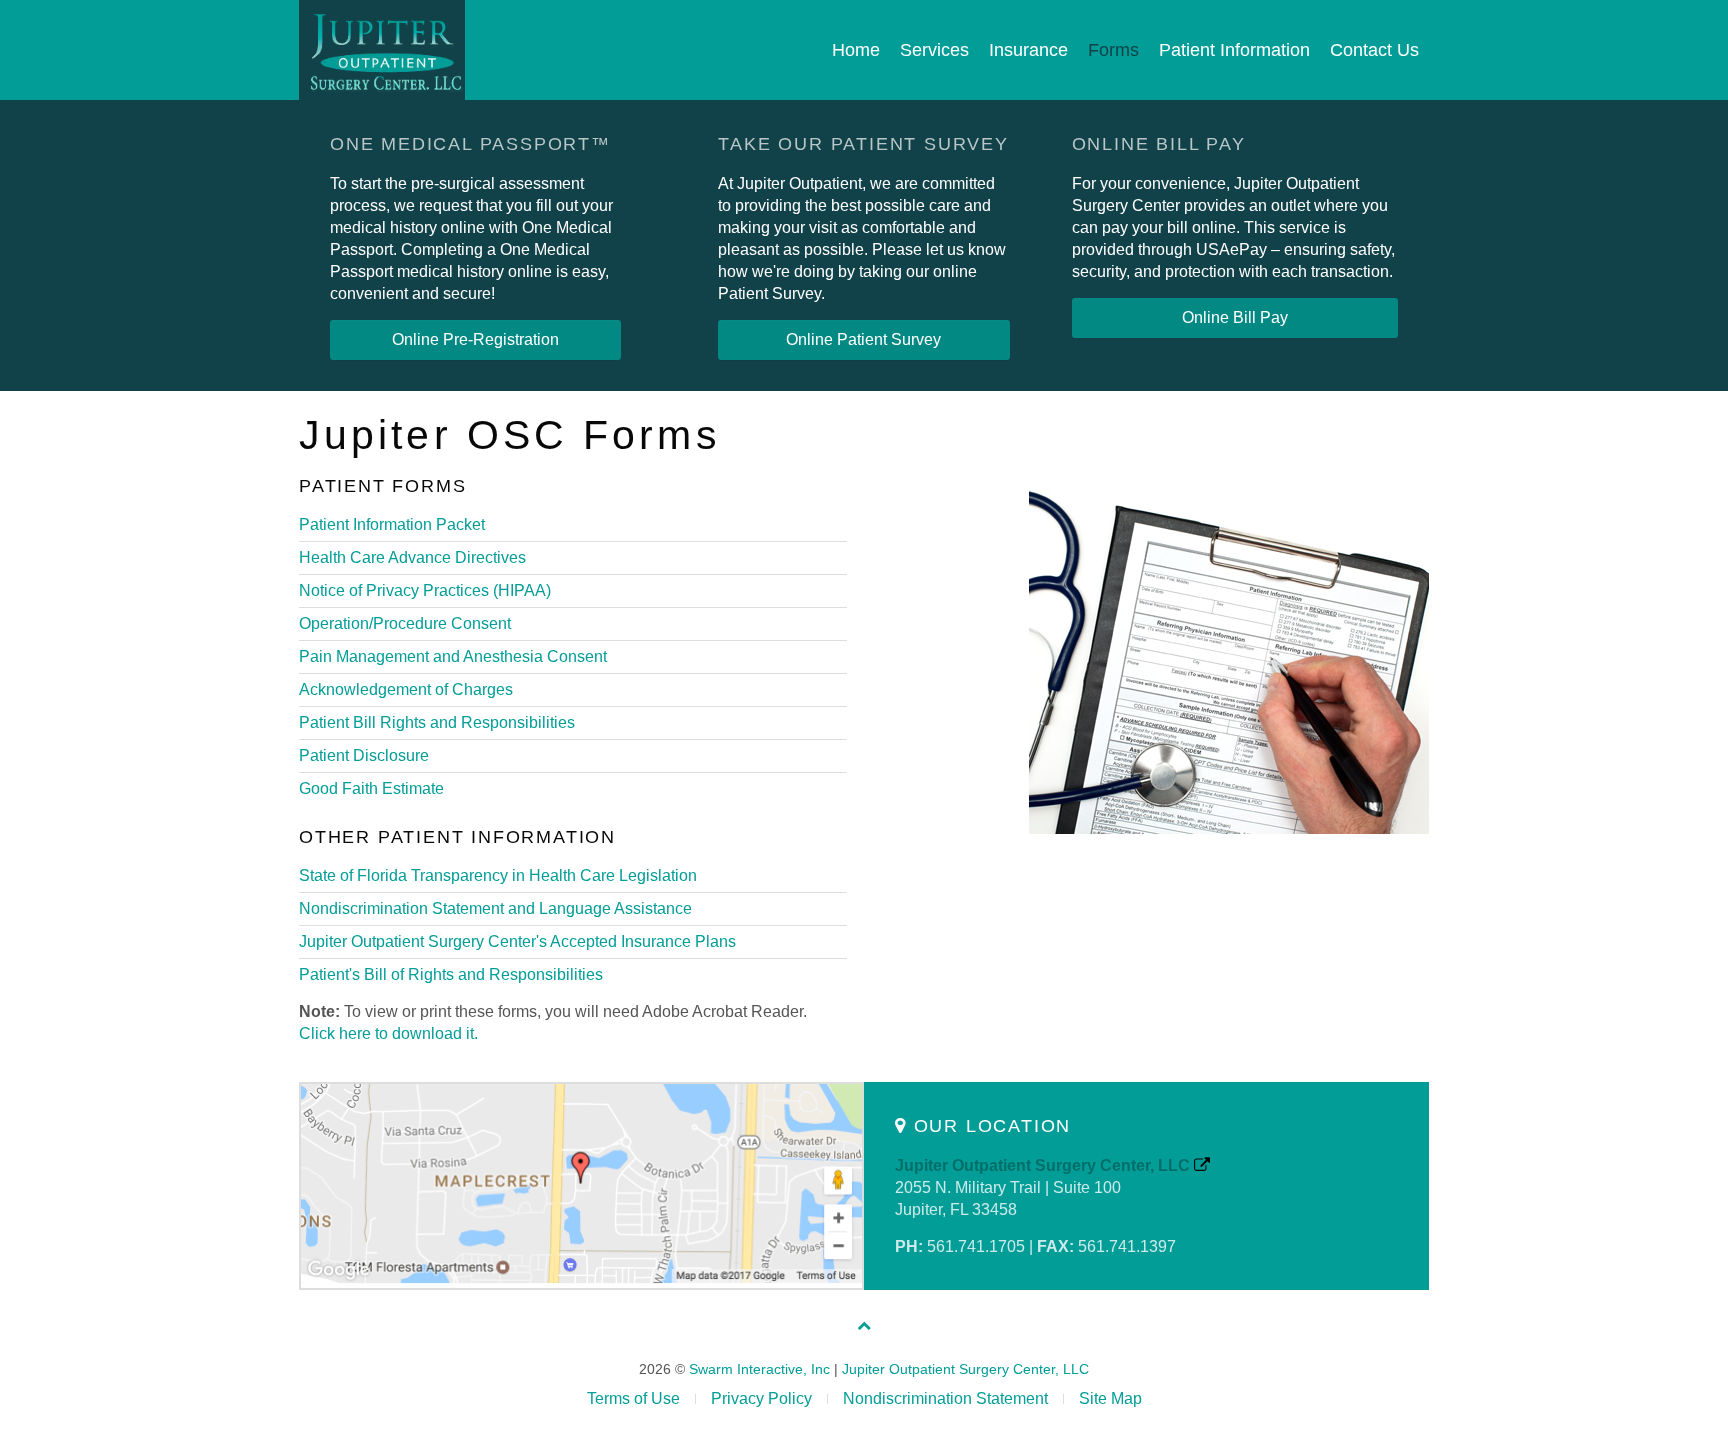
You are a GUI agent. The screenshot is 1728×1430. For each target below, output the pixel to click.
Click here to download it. (388, 1033)
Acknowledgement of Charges (406, 689)
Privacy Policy (761, 1398)
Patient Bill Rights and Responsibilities (437, 722)
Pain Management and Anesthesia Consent (453, 656)
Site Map (1110, 1398)
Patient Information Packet (392, 524)
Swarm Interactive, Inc (759, 1369)
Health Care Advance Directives (412, 557)
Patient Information (1234, 50)
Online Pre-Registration (475, 339)
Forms (1113, 50)
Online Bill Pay (1235, 317)
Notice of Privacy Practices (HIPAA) (425, 590)
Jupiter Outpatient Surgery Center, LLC (1044, 1165)
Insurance (1028, 50)
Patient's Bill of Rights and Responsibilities (451, 974)
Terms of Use (633, 1398)
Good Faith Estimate (371, 788)
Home (856, 50)
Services (934, 50)
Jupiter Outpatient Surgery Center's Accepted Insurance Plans (517, 941)
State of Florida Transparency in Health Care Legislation (498, 875)
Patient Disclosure (364, 755)
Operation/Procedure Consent (405, 623)
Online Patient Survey (863, 339)
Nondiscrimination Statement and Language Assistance (495, 908)
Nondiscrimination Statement (945, 1398)
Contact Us (1374, 50)
